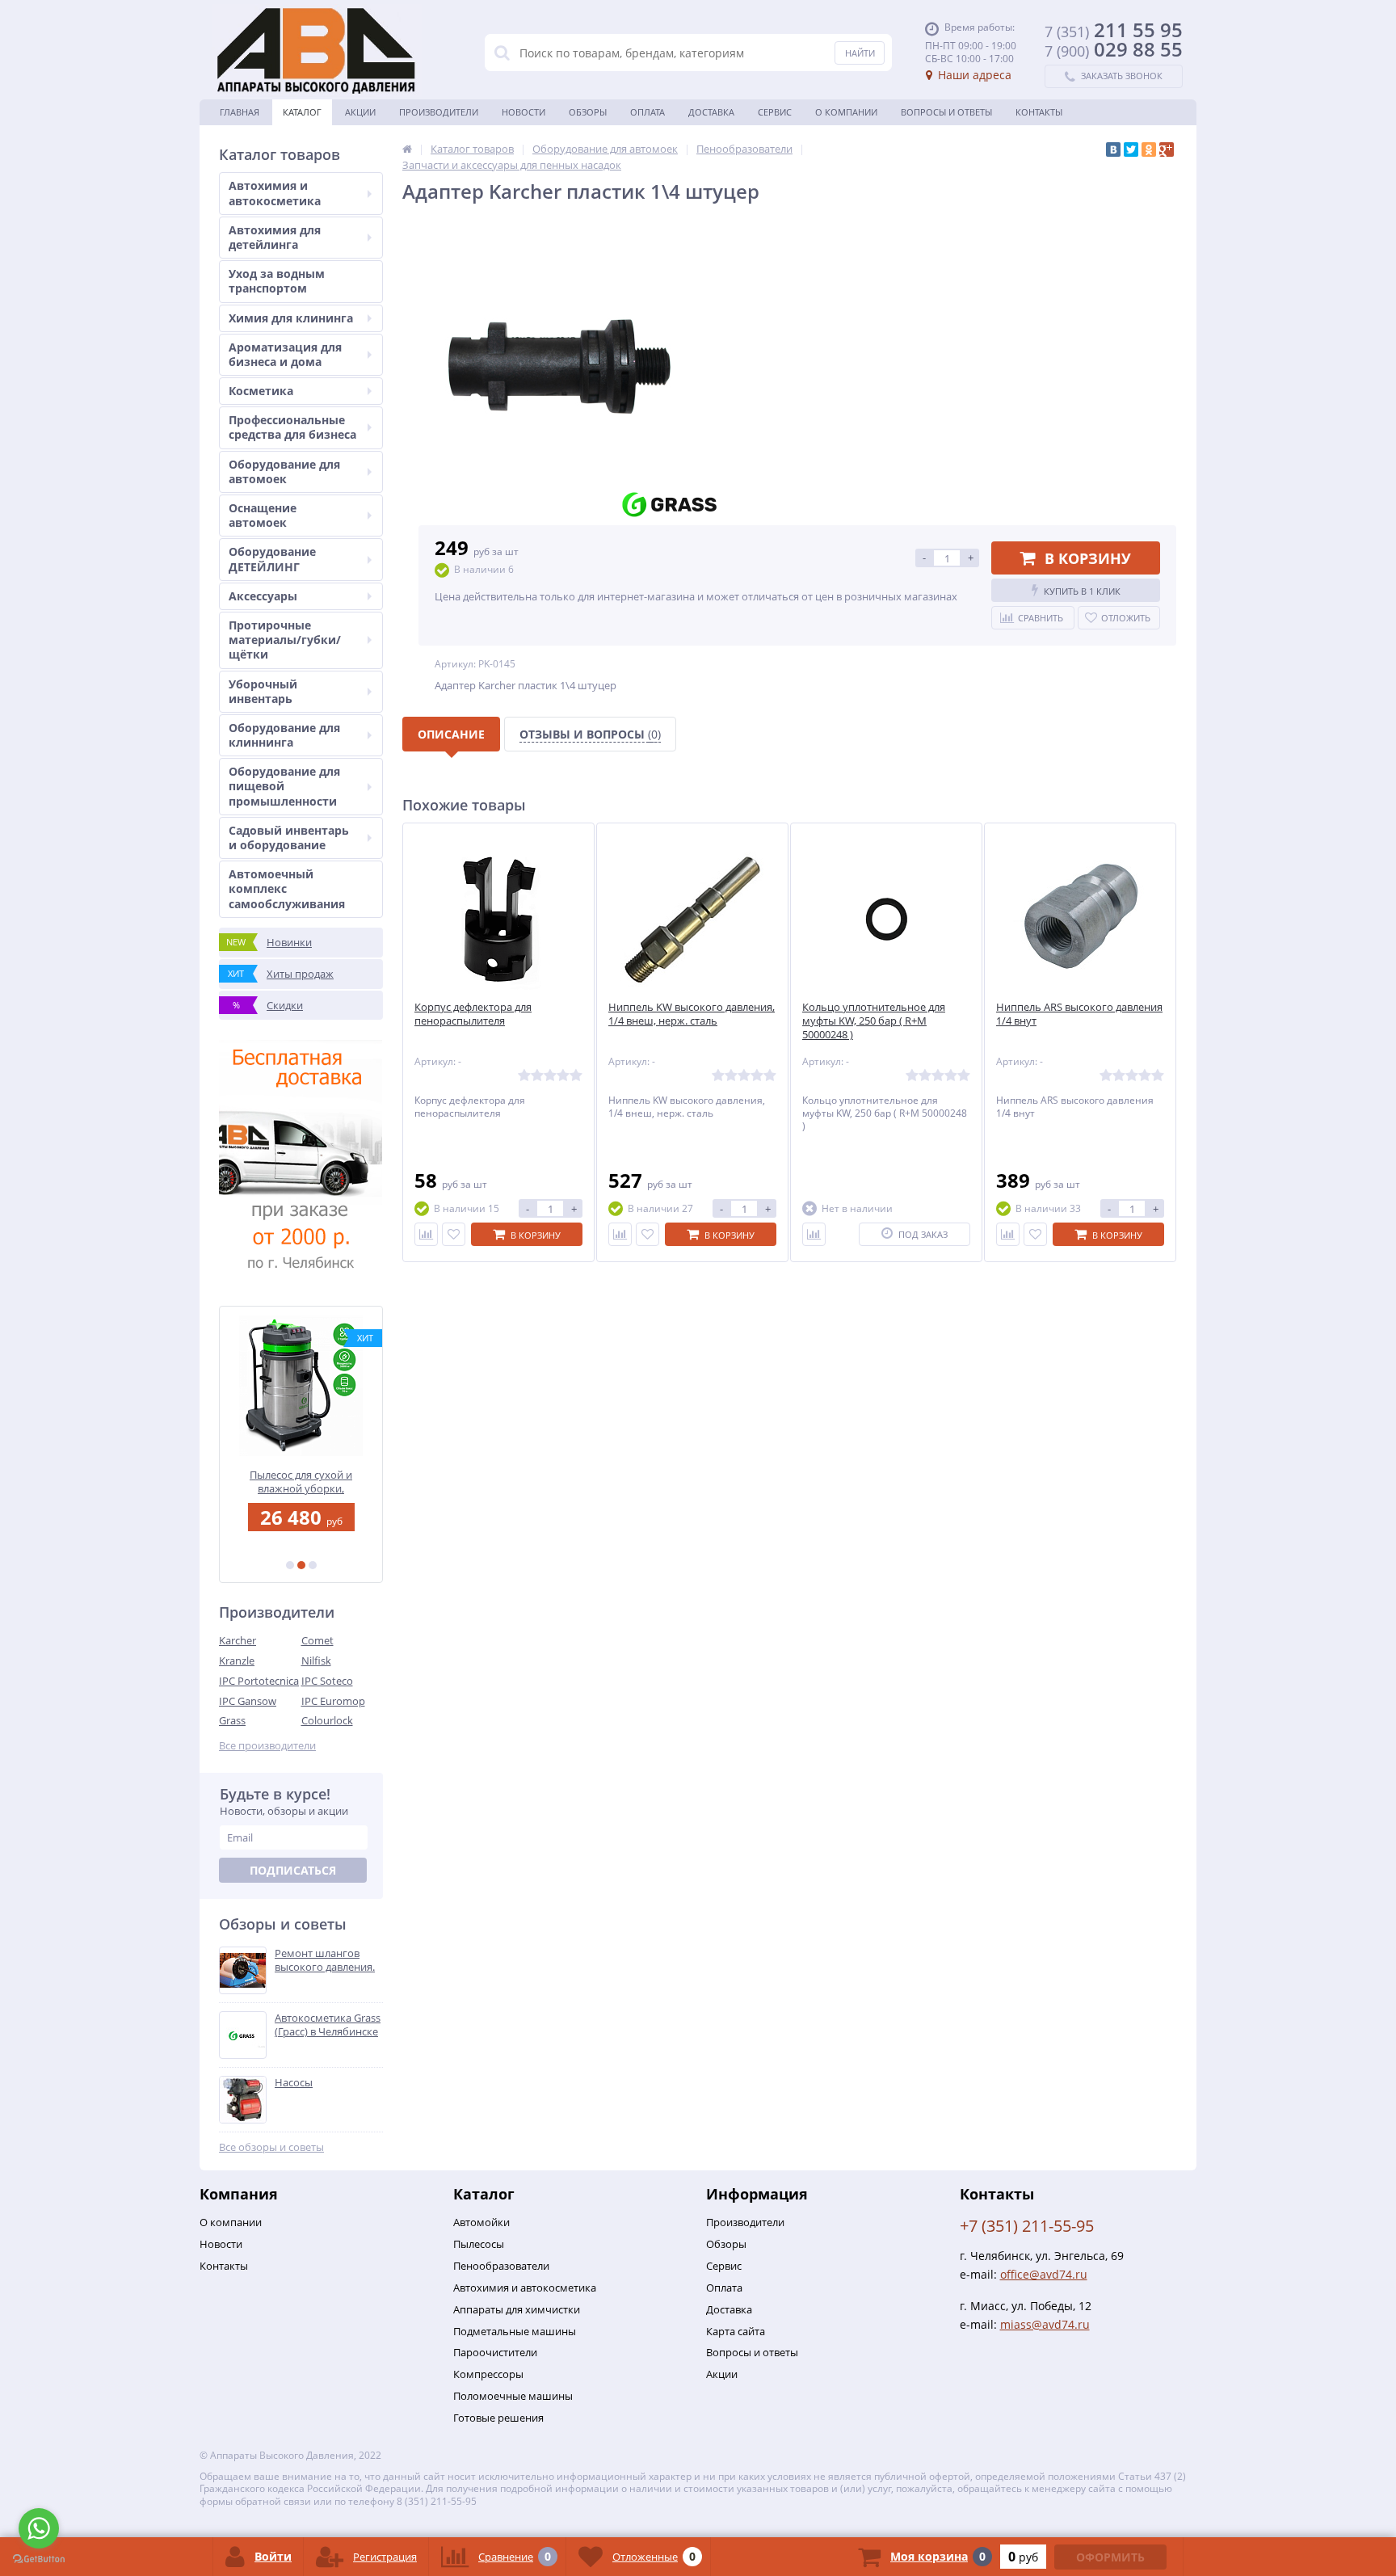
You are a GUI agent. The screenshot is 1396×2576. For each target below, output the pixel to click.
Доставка (711, 112)
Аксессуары (263, 596)
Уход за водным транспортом (277, 281)
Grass (232, 1720)
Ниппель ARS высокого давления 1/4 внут (1079, 1014)
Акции (360, 112)
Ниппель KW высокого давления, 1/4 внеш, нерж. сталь (692, 1014)
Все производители (267, 1746)
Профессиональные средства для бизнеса (292, 427)
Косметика (261, 391)
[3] (313, 1565)
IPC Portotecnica (259, 1681)
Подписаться (293, 1870)
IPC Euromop (333, 1701)
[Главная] (407, 149)
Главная (240, 112)
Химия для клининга (291, 318)
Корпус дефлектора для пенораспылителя (473, 1014)
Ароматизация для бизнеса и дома (285, 354)
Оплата (648, 112)
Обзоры (588, 112)
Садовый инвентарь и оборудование (289, 838)
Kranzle (237, 1661)
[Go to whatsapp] (39, 2528)
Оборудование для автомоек (284, 471)
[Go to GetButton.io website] (39, 2559)
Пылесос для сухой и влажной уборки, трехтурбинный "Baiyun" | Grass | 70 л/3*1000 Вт (301, 1482)
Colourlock (327, 1720)
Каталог (302, 112)
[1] (290, 1565)
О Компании (846, 112)
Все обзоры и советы (271, 2147)
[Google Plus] (1167, 149)
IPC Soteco (327, 1681)
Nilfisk (316, 1661)
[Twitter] (1131, 149)
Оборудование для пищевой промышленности (284, 786)
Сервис (775, 112)
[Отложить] (454, 1234)
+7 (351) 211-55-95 (1027, 2226)
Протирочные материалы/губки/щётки (285, 640)
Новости (523, 112)
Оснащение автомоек (263, 515)
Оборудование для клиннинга (284, 735)
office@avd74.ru (1044, 2274)
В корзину (1088, 558)
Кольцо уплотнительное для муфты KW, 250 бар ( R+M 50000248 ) (874, 1021)
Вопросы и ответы (946, 112)
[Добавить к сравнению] (426, 1234)
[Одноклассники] (1149, 149)
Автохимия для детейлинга (275, 237)
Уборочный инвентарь (263, 691)
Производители (439, 112)
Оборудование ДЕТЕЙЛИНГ (272, 559)
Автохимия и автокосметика (275, 193)
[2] (301, 1565)
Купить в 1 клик (1082, 591)
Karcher (238, 1640)
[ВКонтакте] (1113, 149)
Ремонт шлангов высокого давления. (325, 1960)
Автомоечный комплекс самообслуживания (287, 888)
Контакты (1039, 112)
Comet (317, 1640)
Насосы (294, 2083)
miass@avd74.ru (1045, 2324)
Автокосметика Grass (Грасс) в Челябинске (328, 2025)
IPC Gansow (248, 1701)
